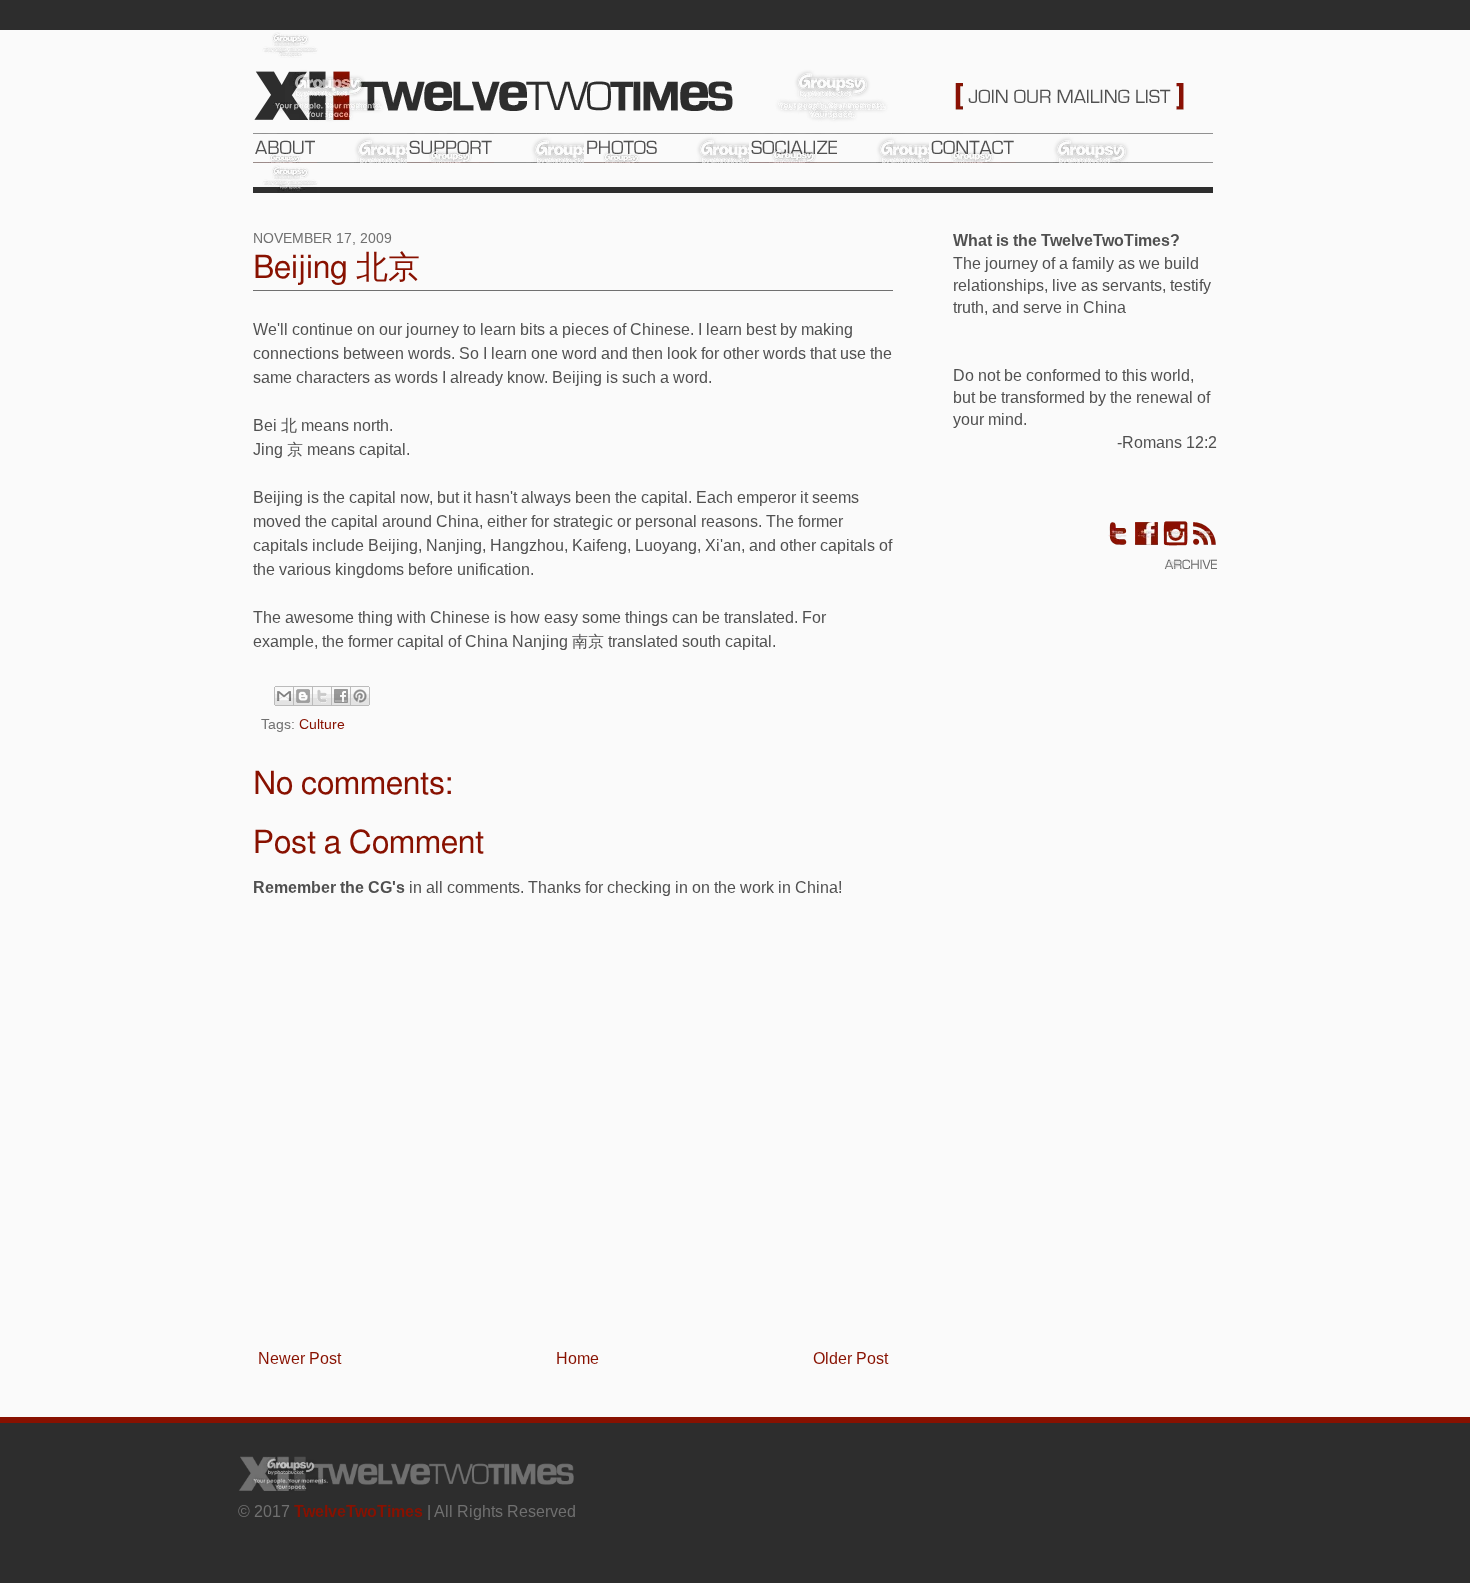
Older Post (850, 1358)
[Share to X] (322, 696)
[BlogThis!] (303, 696)
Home (577, 1358)
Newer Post (299, 1358)
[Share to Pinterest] (360, 696)
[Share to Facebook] (341, 696)
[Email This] (284, 696)
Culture (322, 724)
